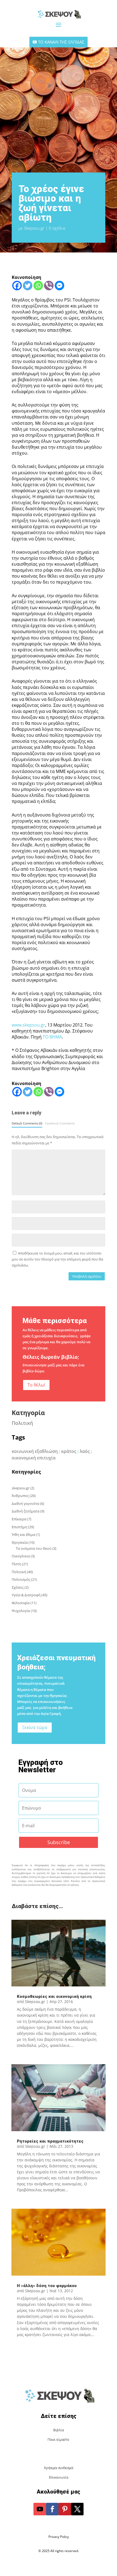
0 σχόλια (57, 228)
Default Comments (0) (27, 1123)
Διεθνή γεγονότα (25, 1503)
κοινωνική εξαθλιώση (35, 1451)
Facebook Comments (60, 1123)
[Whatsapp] (38, 286)
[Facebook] (17, 286)
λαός (85, 1451)
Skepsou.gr (34, 228)
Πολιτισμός (21, 1579)
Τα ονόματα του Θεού (34, 1548)
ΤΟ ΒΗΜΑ (52, 1037)
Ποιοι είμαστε (59, 2440)
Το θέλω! (36, 1385)
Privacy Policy (59, 2537)
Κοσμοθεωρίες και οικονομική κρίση (54, 1996)
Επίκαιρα (19, 1519)
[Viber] (49, 286)
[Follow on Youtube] (40, 2509)
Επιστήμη (19, 1527)
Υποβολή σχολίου (87, 1276)
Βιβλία (59, 2430)
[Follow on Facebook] (52, 2509)
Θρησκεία (20, 1542)
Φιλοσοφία (21, 1603)
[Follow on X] (77, 2509)
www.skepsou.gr (28, 1025)
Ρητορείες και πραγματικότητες (50, 2141)
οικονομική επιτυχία (34, 1458)
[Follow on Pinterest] (65, 2509)
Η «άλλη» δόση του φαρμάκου (47, 2286)
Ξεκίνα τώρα (35, 1727)
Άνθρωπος (20, 1496)
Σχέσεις (18, 1587)
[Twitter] (28, 286)
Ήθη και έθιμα (23, 1534)
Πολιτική (22, 1423)
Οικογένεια (21, 1556)
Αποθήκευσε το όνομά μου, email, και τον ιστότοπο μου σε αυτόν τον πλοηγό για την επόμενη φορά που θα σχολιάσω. (57, 1259)
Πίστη (16, 1564)
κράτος (69, 1451)
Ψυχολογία (21, 1611)
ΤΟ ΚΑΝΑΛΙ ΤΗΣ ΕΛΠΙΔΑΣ (61, 42)
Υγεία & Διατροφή (26, 1595)
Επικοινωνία (59, 2477)
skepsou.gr (21, 1488)
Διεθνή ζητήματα (26, 1511)
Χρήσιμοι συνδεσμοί (59, 2468)
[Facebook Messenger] (59, 286)
